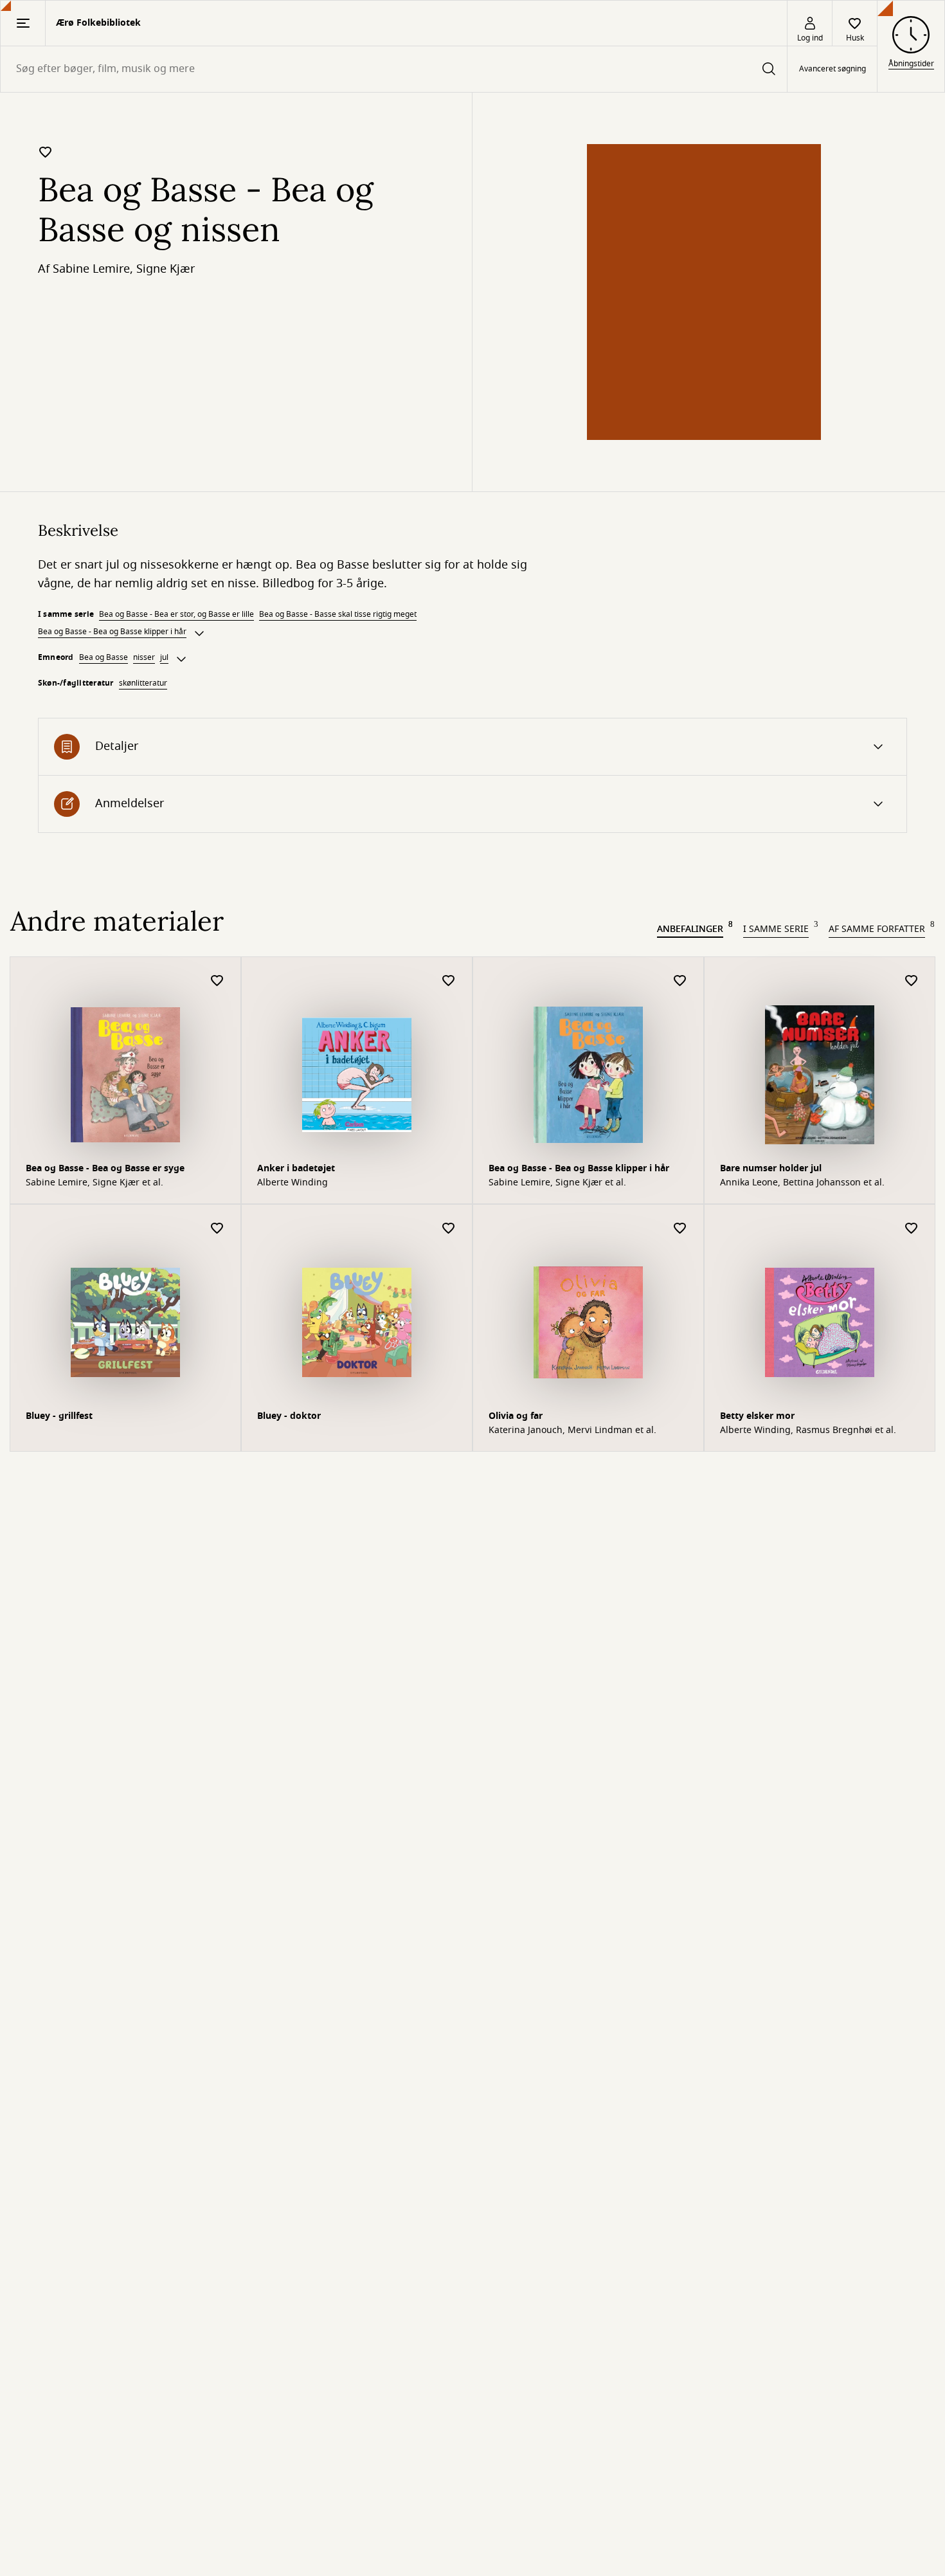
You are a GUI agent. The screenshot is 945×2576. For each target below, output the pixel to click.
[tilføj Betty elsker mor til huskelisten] (912, 1229)
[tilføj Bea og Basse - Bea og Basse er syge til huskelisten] (217, 981)
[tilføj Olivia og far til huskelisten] (680, 1229)
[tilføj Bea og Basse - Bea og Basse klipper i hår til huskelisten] (680, 981)
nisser (144, 657)
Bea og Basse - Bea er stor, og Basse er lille (176, 614)
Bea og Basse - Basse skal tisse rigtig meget (338, 614)
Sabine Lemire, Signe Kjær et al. (94, 1183)
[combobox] (394, 69)
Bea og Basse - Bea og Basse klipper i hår (112, 632)
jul (164, 657)
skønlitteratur (143, 683)
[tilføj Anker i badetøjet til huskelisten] (449, 981)
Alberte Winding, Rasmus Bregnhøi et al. (808, 1430)
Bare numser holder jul (771, 1168)
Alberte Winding (292, 1183)
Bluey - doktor (289, 1416)
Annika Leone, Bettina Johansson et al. (802, 1183)
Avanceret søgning (833, 69)
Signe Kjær (166, 269)
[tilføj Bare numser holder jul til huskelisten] (912, 981)
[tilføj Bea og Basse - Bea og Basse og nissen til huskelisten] (46, 152)
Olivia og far (516, 1416)
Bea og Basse (104, 657)
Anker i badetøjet (296, 1168)
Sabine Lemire (91, 269)
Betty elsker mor (757, 1416)
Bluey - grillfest (59, 1416)
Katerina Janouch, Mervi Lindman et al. (572, 1430)
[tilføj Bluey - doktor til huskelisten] (449, 1229)
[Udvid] (199, 634)
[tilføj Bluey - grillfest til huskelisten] (217, 1229)
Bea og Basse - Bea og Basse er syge (105, 1168)
